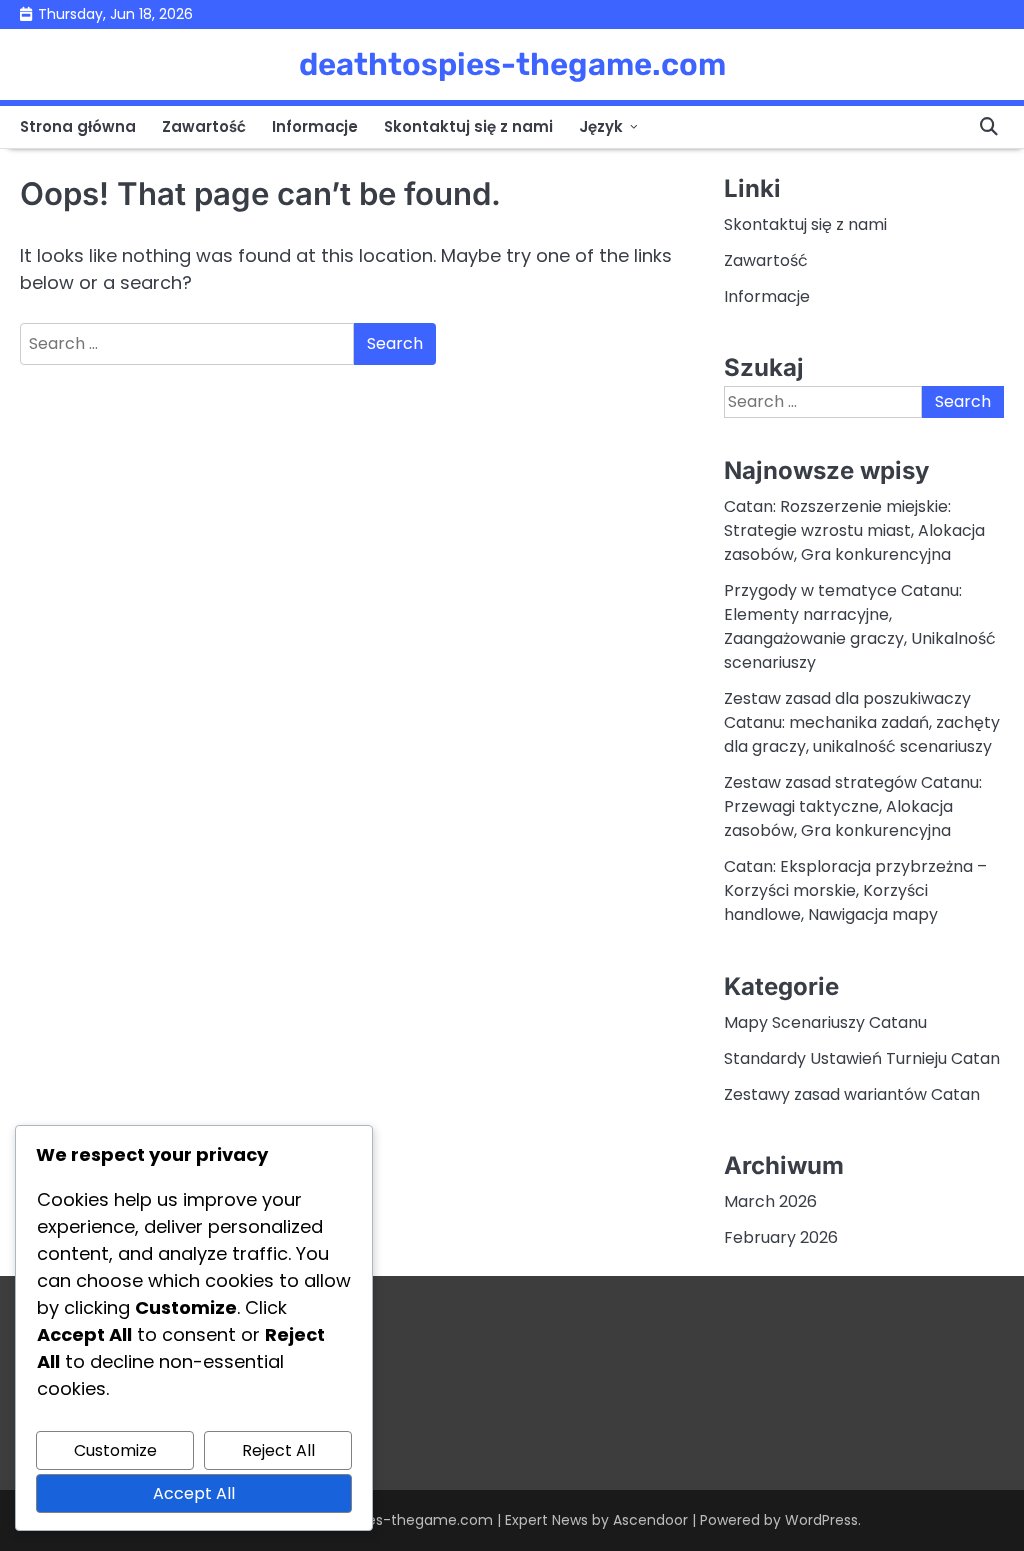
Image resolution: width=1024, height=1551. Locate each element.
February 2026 (781, 1237)
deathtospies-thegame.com (512, 64)
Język (601, 126)
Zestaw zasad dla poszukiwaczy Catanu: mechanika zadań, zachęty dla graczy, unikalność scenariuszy (862, 722)
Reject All (278, 1450)
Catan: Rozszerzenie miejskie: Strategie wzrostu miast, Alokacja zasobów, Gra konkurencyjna (854, 530)
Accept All (194, 1493)
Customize (115, 1450)
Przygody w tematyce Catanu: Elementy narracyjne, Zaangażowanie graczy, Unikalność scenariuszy (860, 626)
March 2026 (770, 1201)
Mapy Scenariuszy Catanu (825, 1022)
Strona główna (78, 126)
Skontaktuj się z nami (468, 126)
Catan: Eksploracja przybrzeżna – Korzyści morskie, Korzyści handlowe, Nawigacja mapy (855, 890)
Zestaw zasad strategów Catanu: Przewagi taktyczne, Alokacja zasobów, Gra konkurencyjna (853, 806)
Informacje (315, 126)
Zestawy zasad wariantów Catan (852, 1094)
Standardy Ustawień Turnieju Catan (862, 1058)
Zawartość (204, 126)
